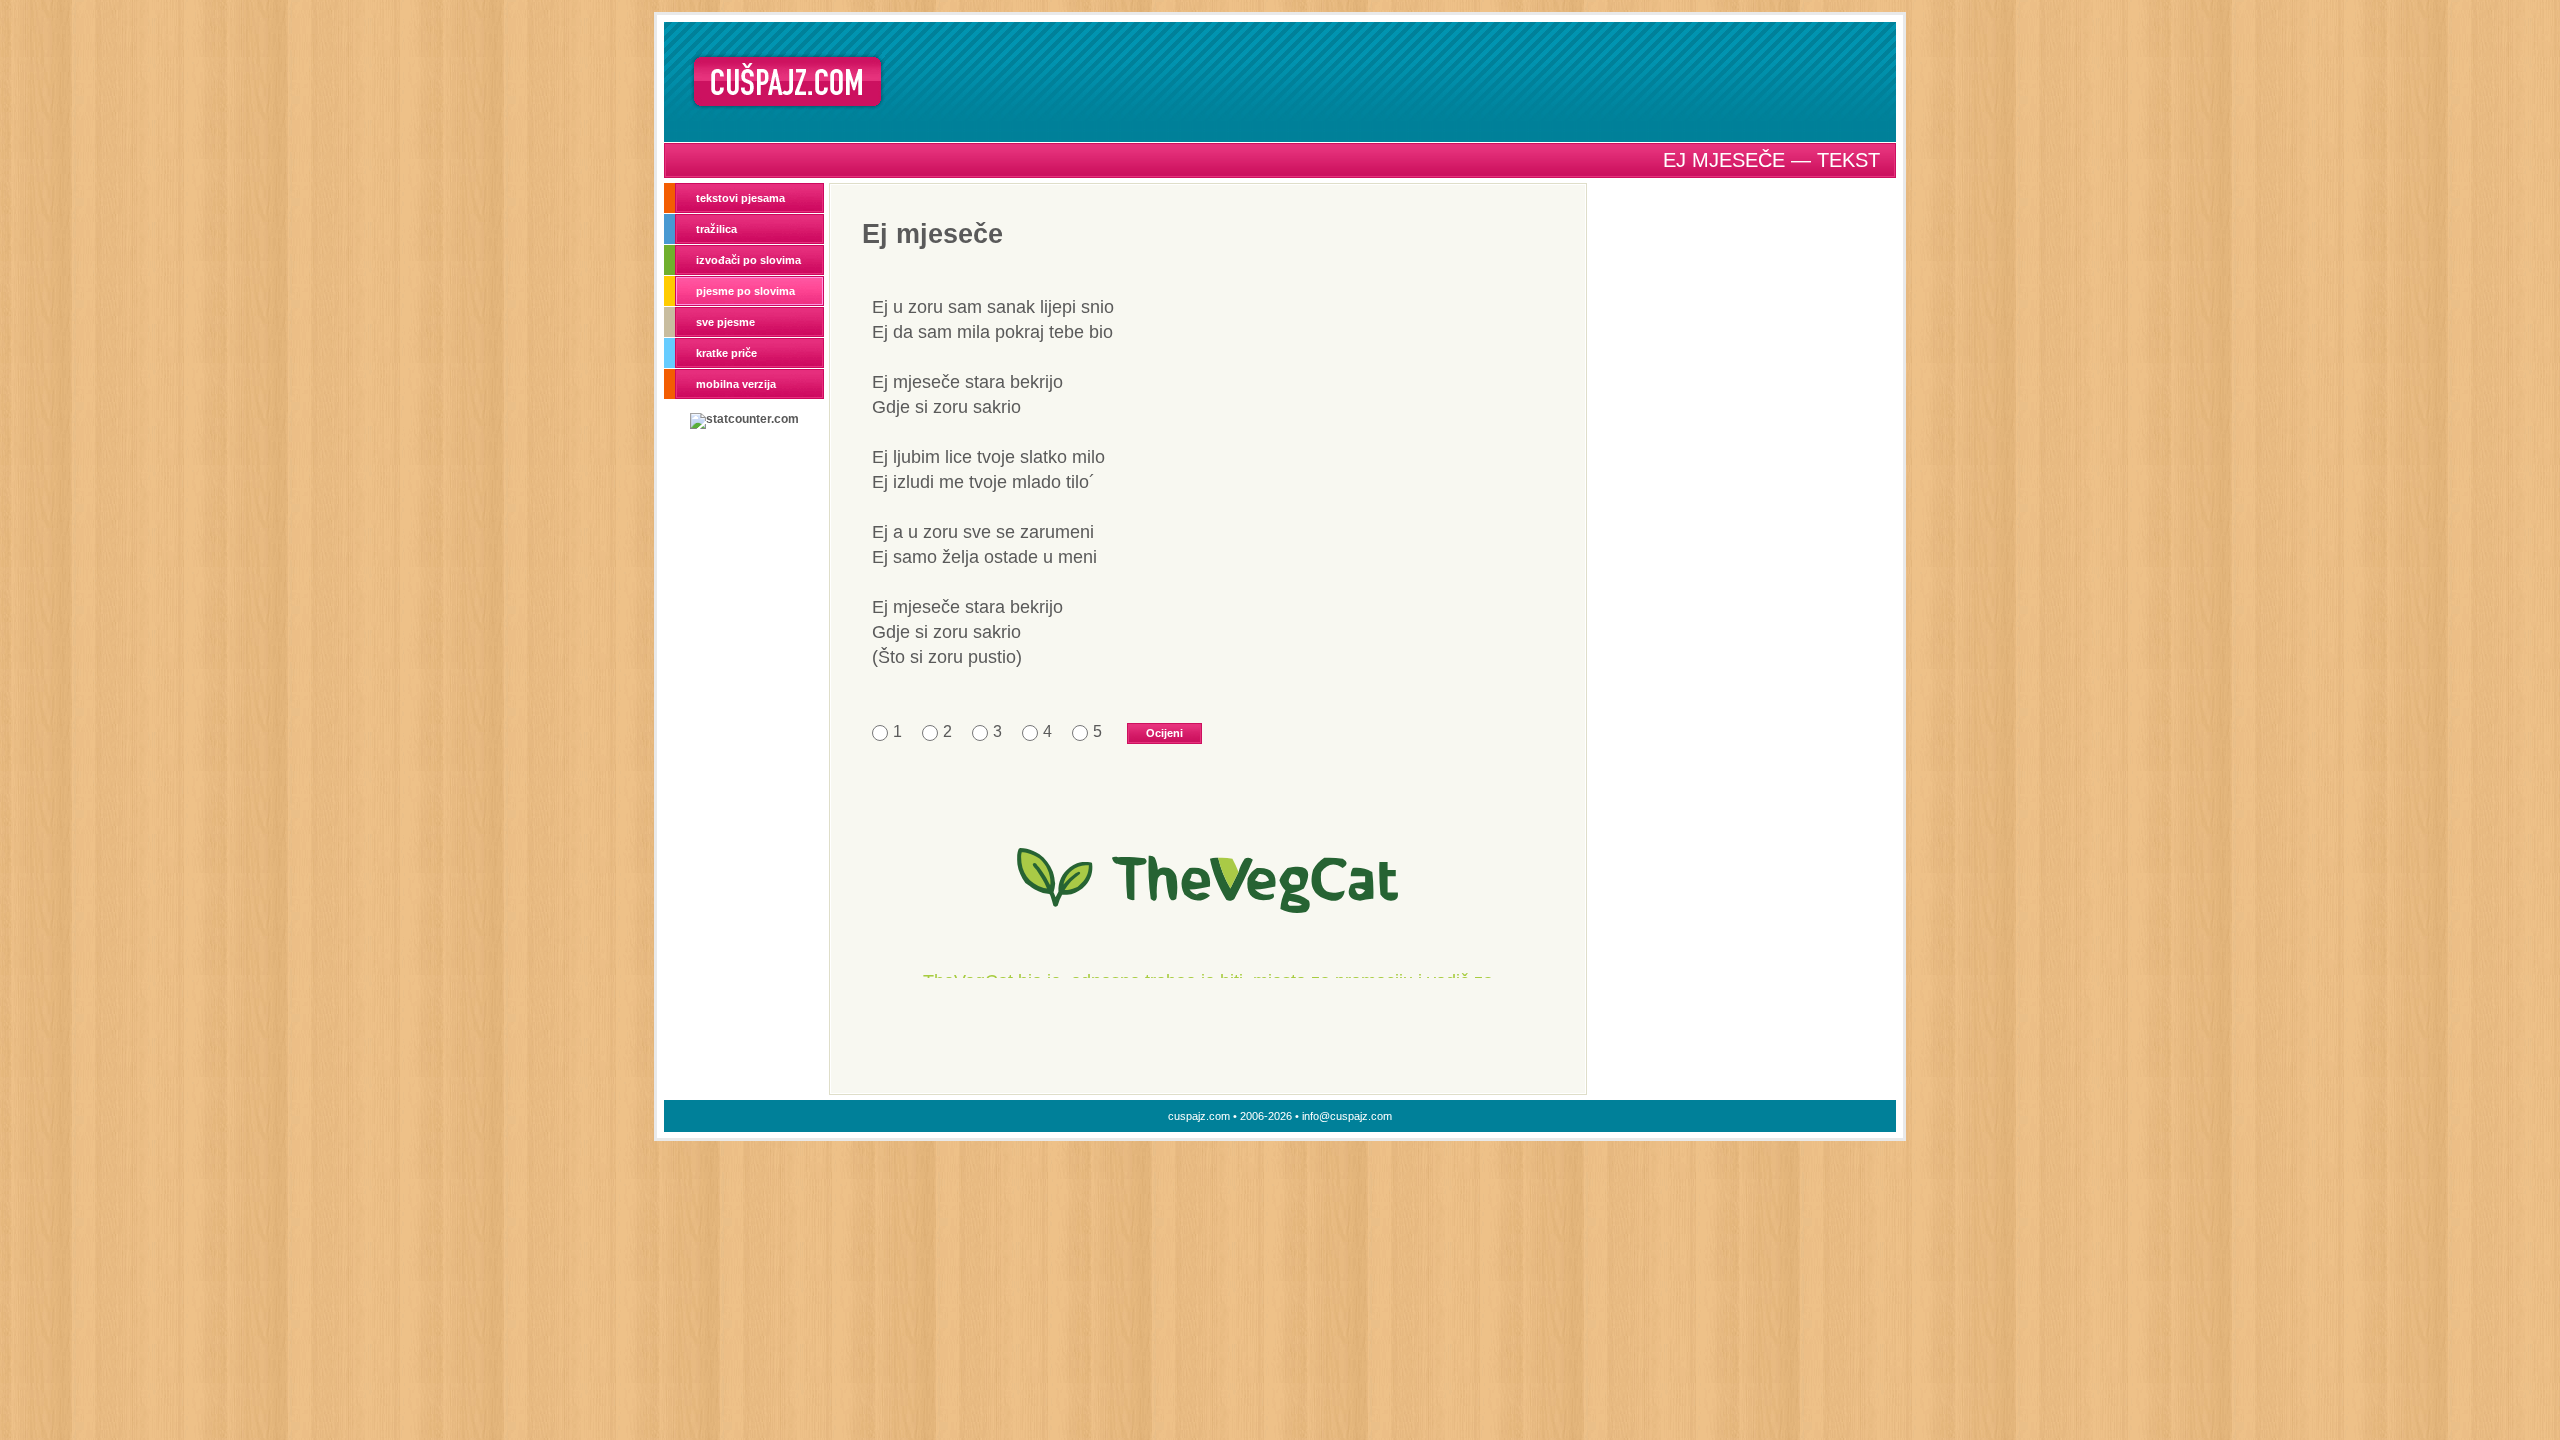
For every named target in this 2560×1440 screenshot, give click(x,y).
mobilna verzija (736, 384)
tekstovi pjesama (740, 198)
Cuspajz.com (787, 81)
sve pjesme (725, 322)
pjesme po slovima (745, 291)
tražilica (716, 229)
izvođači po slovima (748, 260)
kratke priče (726, 353)
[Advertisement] (1397, 81)
